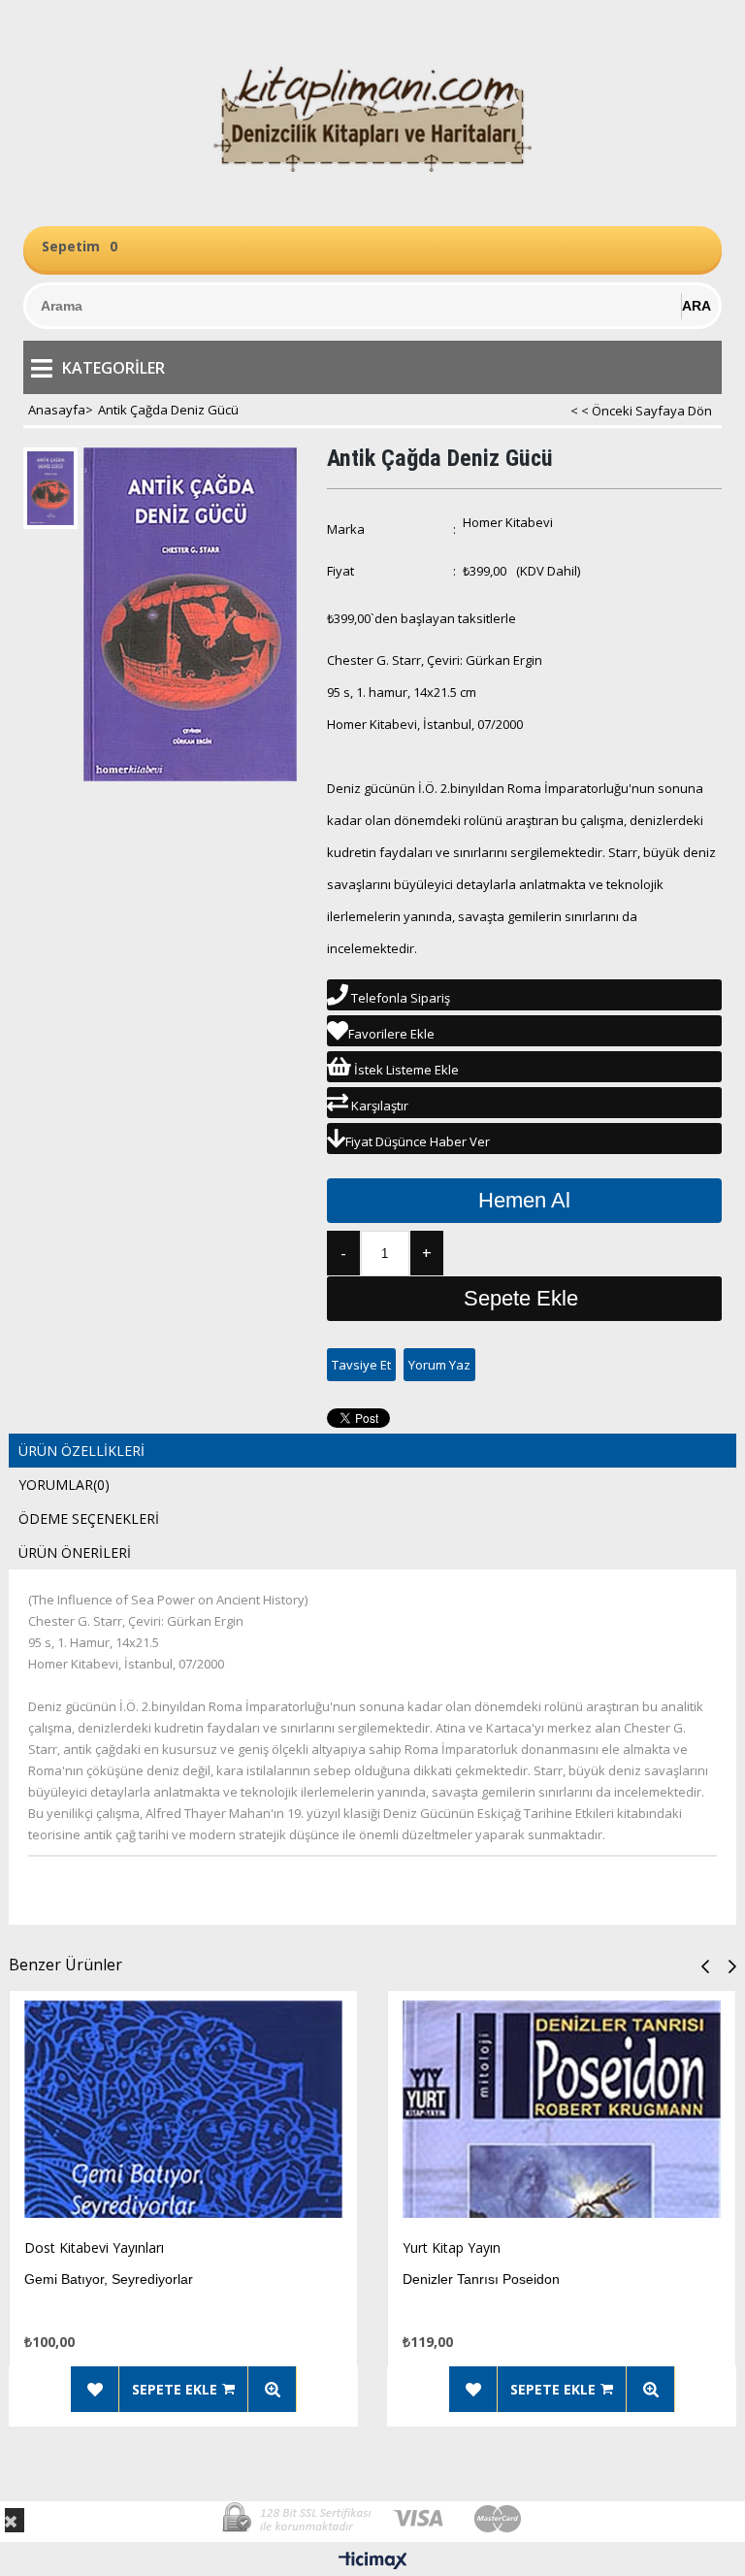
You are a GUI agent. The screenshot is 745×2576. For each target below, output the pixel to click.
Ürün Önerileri (75, 1552)
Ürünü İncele (273, 2389)
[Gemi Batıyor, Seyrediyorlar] (183, 2114)
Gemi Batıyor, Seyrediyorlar (109, 2279)
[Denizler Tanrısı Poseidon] (562, 2114)
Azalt (343, 1253)
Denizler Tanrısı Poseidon (481, 2279)
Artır (427, 1253)
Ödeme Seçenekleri (89, 1519)
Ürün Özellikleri (81, 1451)
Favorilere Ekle (95, 2389)
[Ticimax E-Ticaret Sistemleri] (373, 2561)
